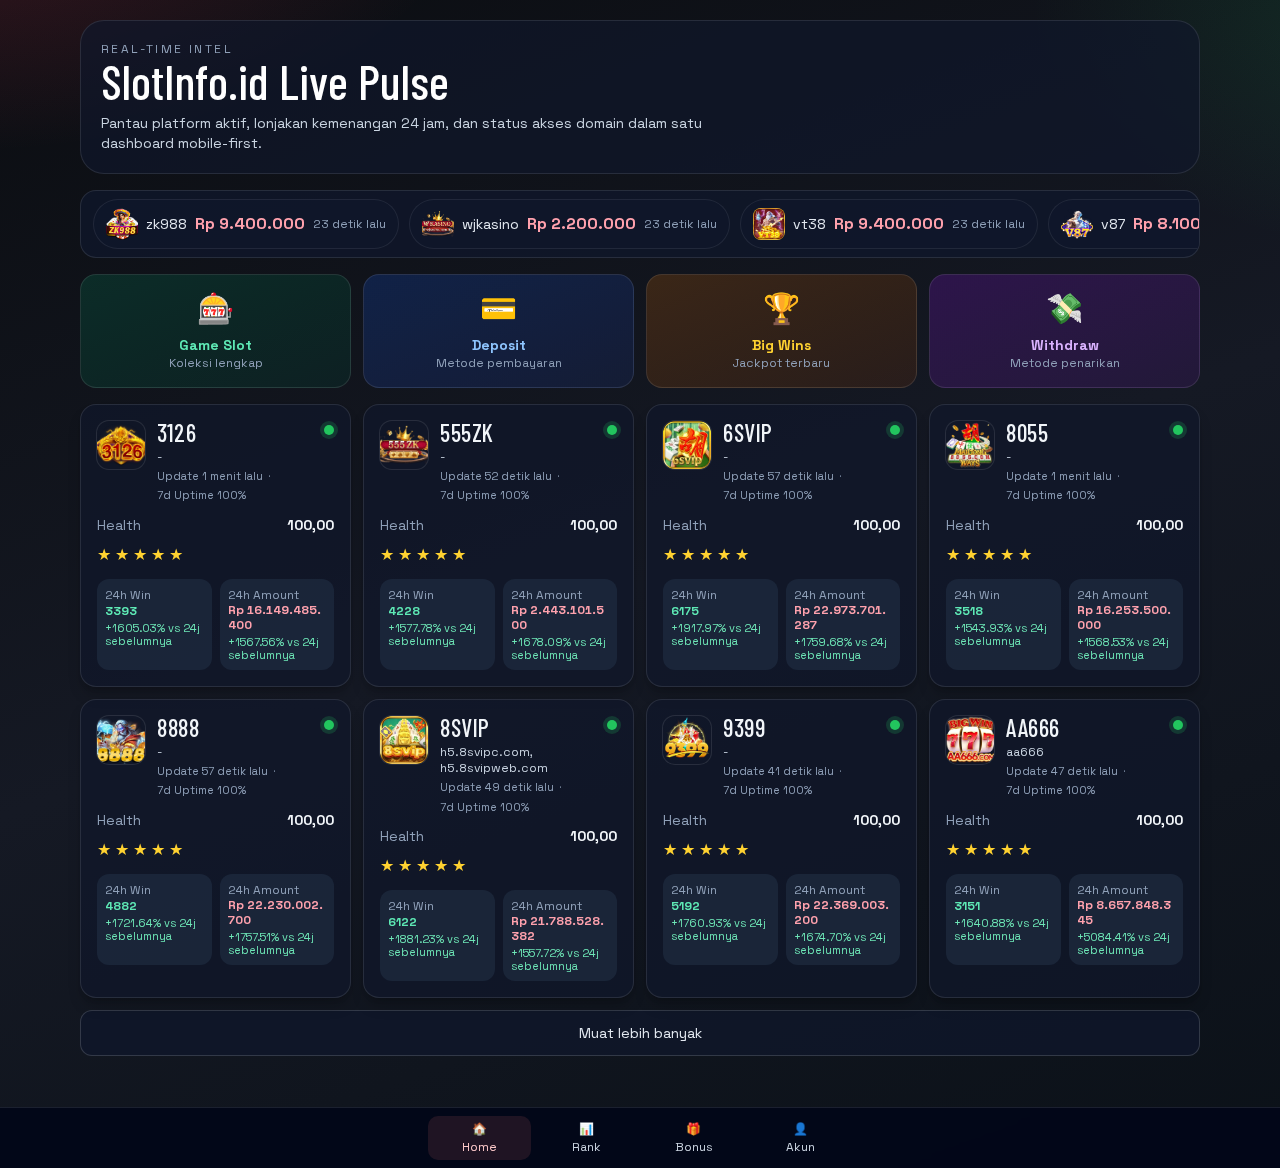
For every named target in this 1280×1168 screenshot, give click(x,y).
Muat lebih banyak (640, 1033)
